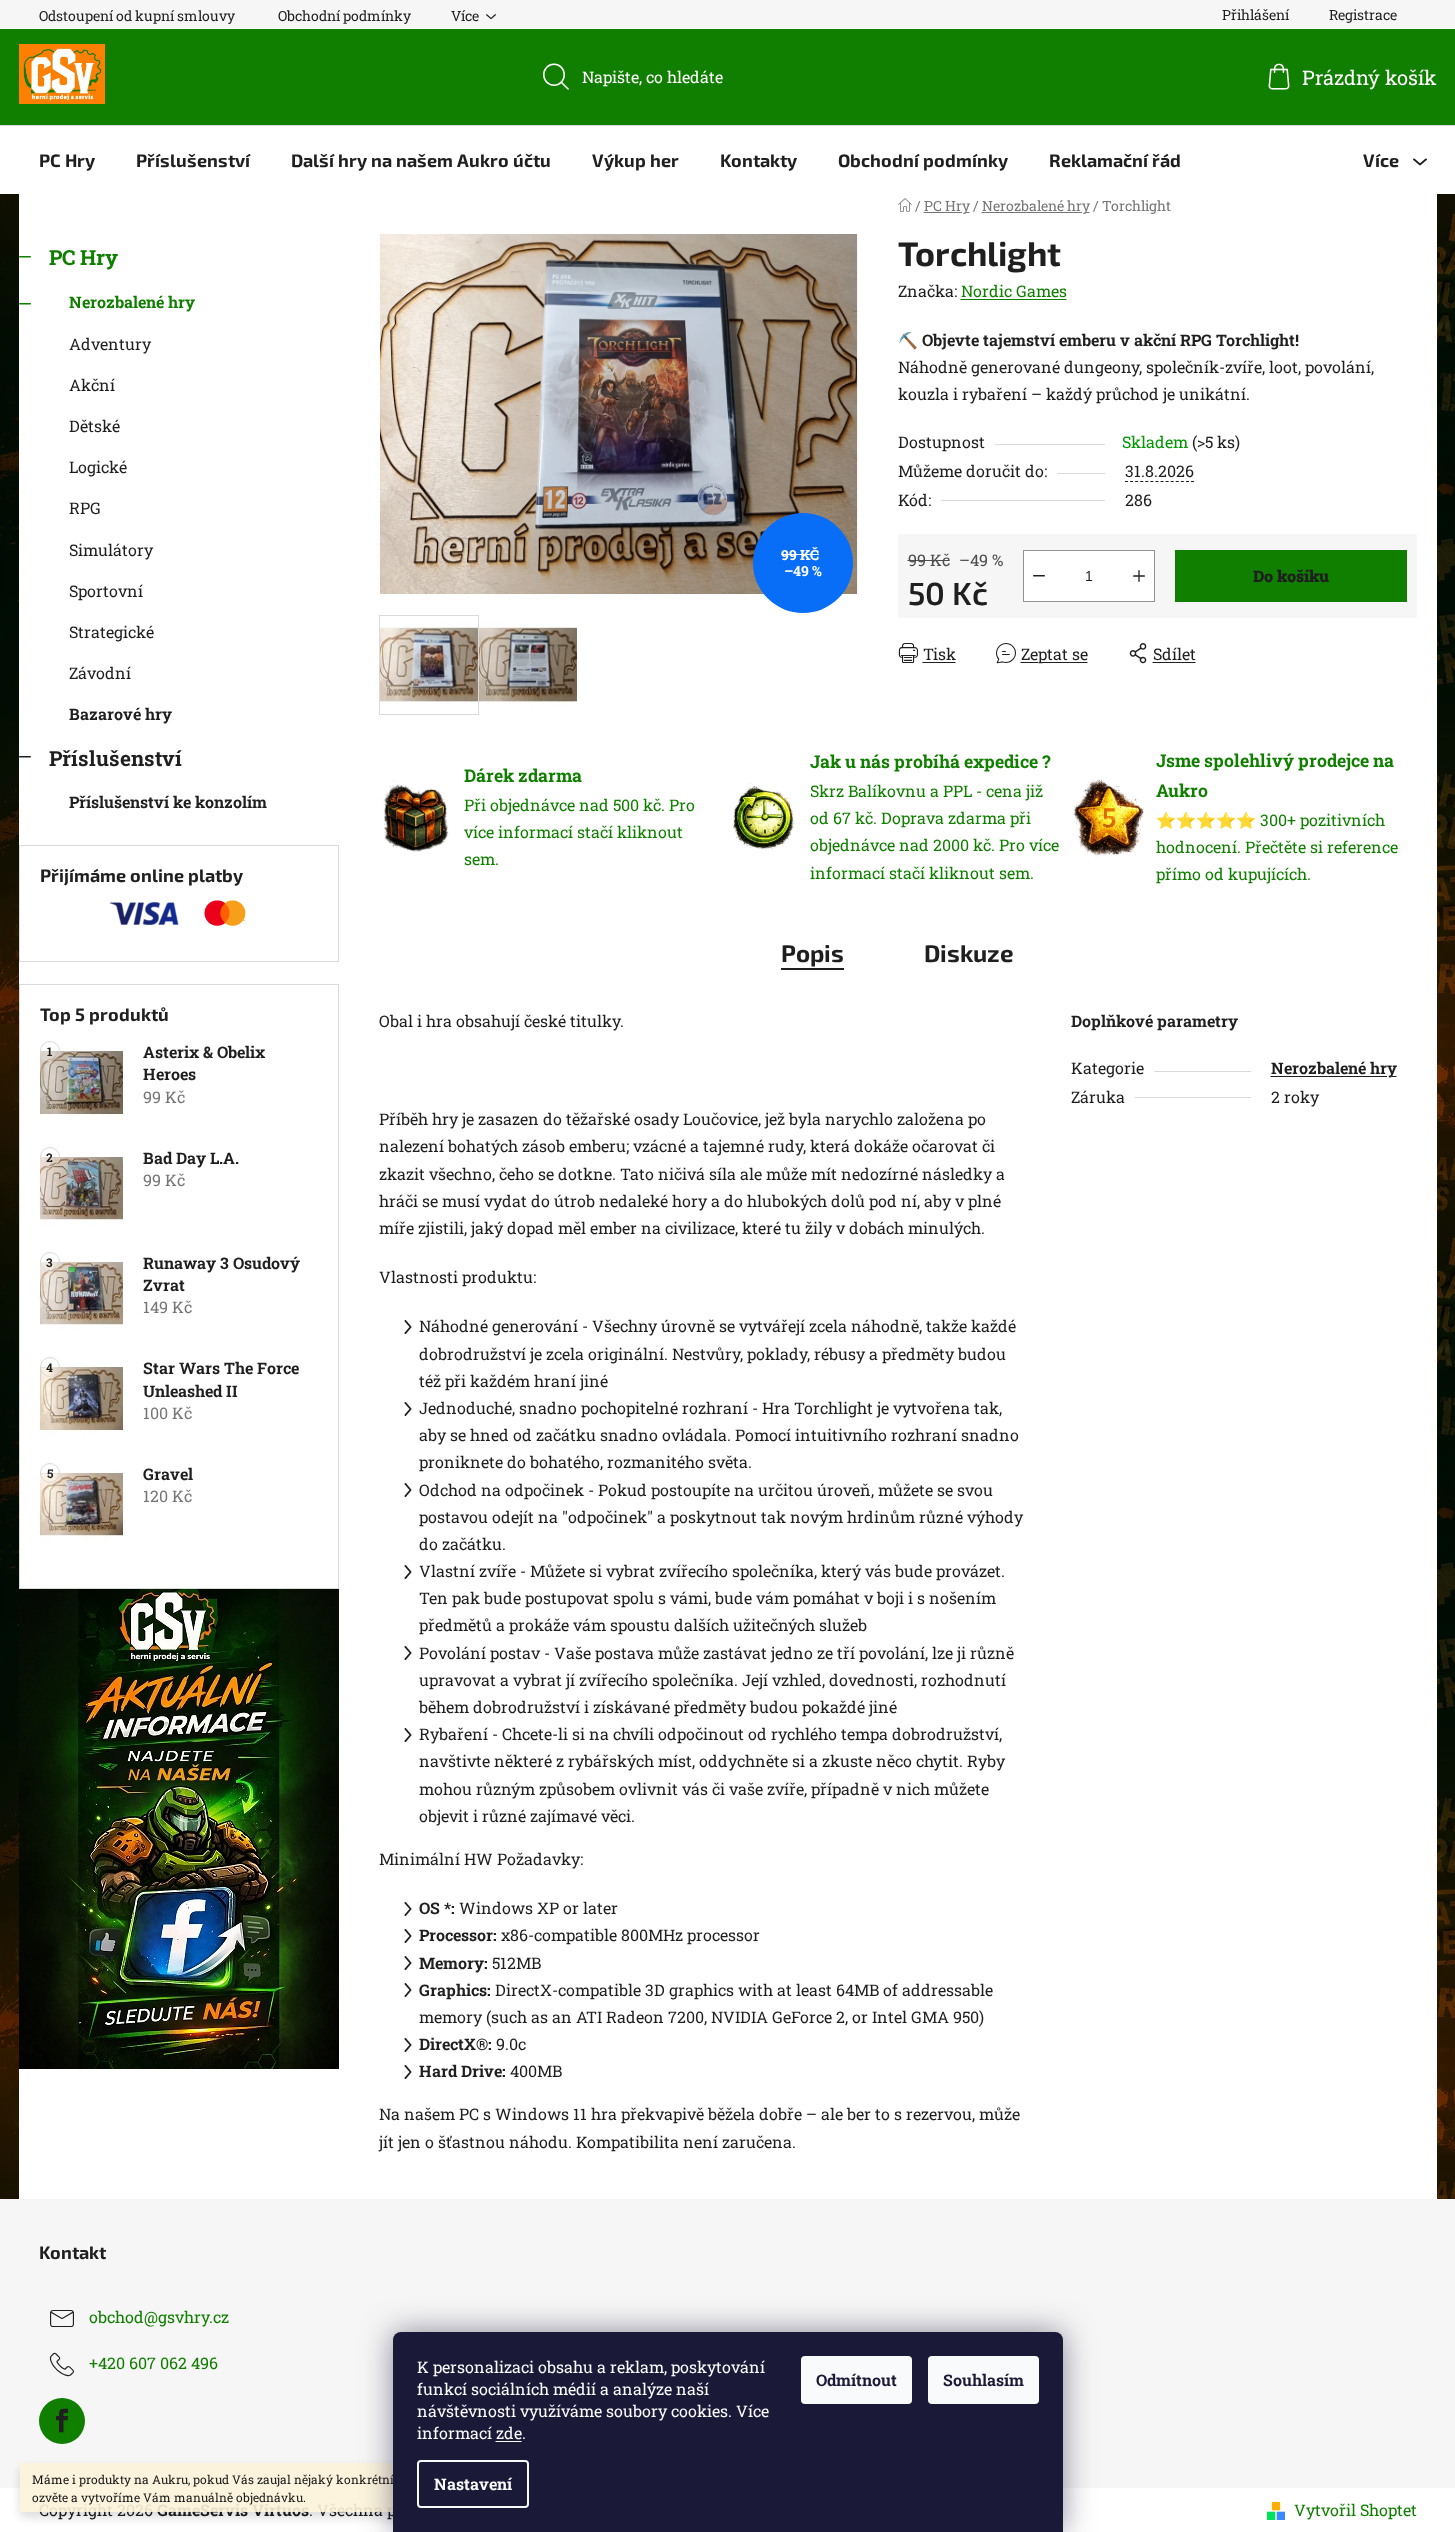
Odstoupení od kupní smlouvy (137, 15)
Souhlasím (983, 2379)
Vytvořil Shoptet (1355, 2509)
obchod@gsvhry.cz (159, 2316)
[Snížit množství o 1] (1039, 576)
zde (509, 2432)
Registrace (1363, 14)
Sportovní (106, 590)
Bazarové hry (120, 713)
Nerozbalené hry (132, 301)
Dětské (94, 425)
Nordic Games (1014, 290)
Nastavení (473, 2483)
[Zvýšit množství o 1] (1139, 576)
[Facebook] (62, 2421)
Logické (98, 466)
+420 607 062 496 (153, 2362)
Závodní (100, 672)
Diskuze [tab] (969, 952)
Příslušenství (115, 758)
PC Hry (83, 257)
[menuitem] (67, 160)
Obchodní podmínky (344, 15)
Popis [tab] (812, 952)
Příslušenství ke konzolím (168, 801)
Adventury (110, 343)
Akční (92, 384)
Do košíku (1291, 575)
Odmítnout (856, 2379)
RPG (85, 507)
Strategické (111, 631)
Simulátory (111, 549)
